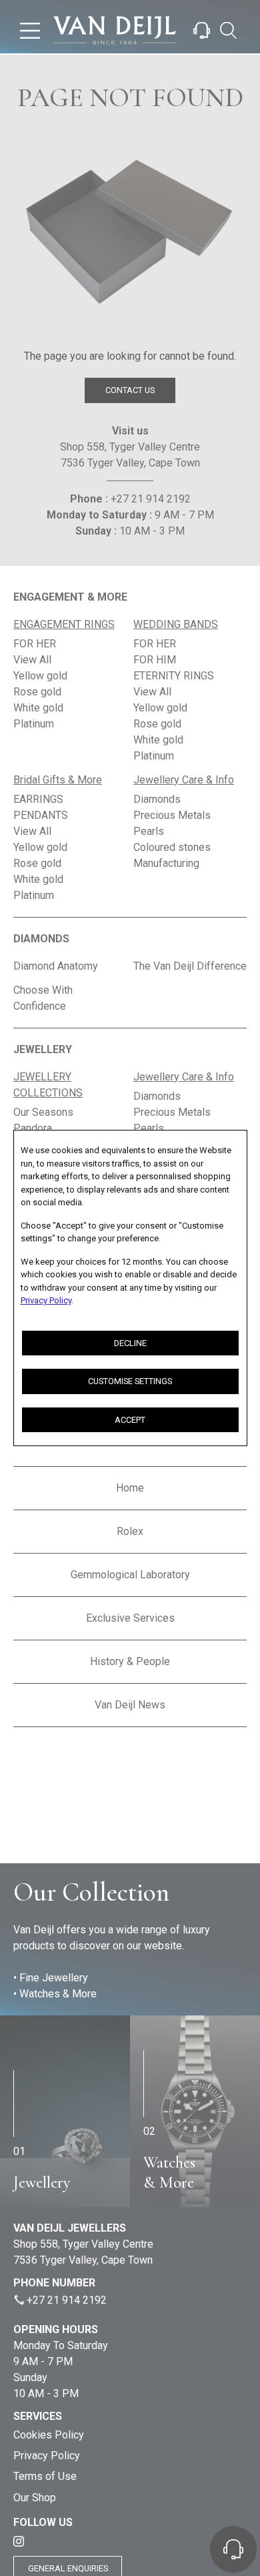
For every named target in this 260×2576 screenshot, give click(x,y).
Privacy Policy (46, 1300)
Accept (130, 1420)
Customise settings (130, 1381)
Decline (130, 1343)
